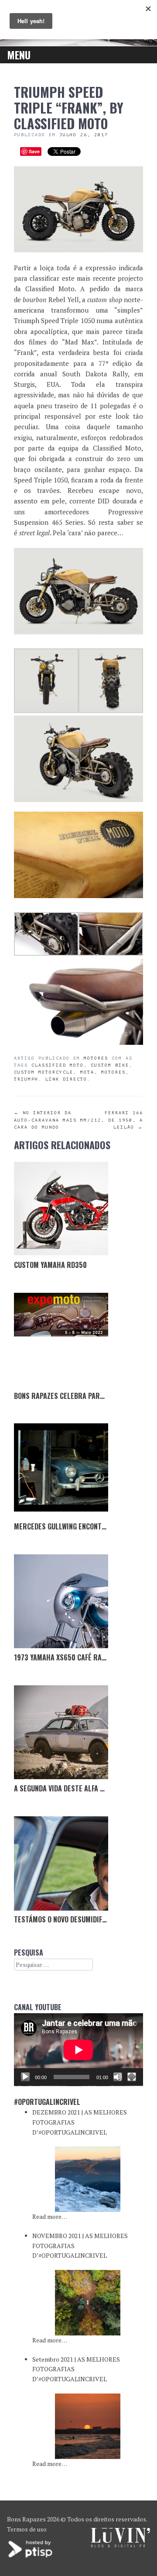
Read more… (50, 2216)
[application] (78, 2050)
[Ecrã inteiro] (132, 2077)
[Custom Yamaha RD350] (61, 1209)
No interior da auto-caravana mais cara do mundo (45, 1120)
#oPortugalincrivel (47, 2102)
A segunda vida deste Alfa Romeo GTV (74, 1788)
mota (87, 1072)
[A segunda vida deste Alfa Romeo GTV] (61, 1732)
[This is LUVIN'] (121, 2545)
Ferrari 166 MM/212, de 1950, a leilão (112, 1120)
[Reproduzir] (25, 2077)
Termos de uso (27, 2529)
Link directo (66, 1079)
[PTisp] (31, 2557)
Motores (96, 1058)
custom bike (110, 1065)
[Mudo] (118, 2077)
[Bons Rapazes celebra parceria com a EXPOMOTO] (61, 1340)
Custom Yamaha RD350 (50, 1265)
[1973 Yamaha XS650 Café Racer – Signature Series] (61, 1601)
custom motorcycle (44, 1072)
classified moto (58, 1065)
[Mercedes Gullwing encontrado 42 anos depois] (61, 1471)
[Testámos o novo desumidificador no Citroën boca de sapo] (61, 1863)
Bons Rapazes (26, 2519)
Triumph (26, 1079)
